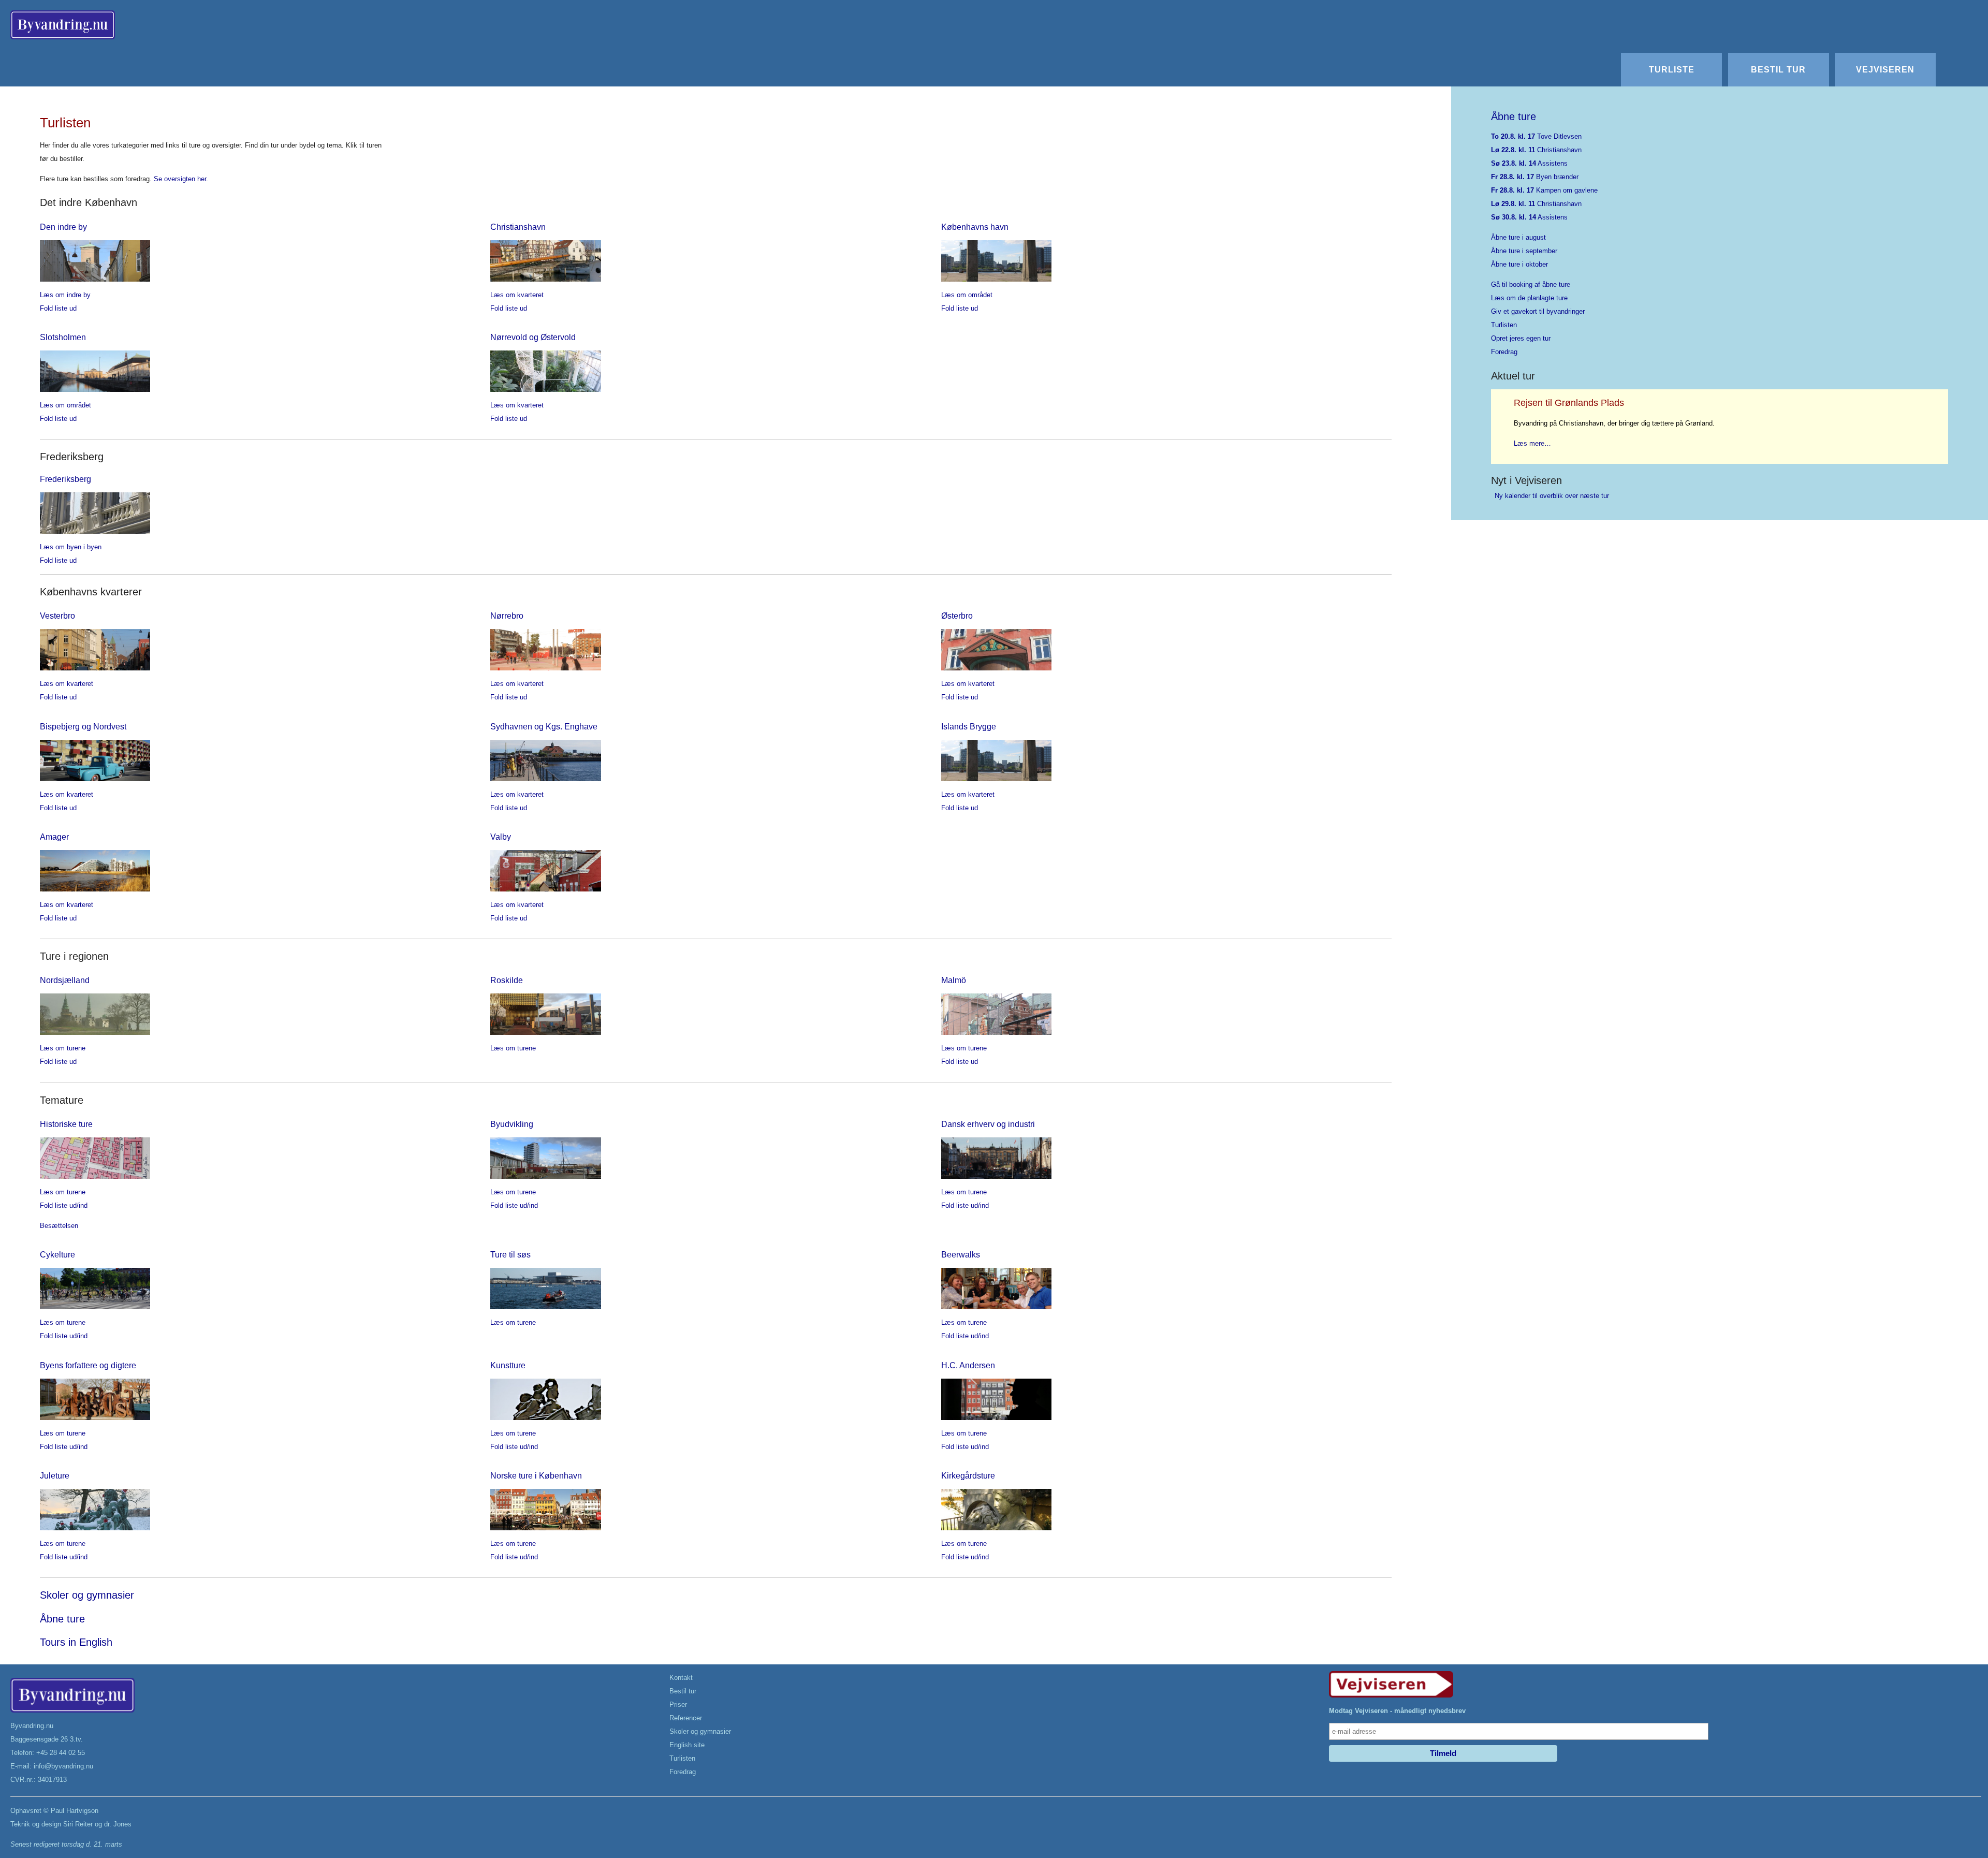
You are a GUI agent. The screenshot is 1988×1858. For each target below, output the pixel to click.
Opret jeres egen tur (1521, 338)
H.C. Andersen (968, 1365)
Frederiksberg (65, 479)
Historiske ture (66, 1124)
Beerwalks (961, 1254)
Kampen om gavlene (1544, 190)
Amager (54, 837)
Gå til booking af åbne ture (1531, 284)
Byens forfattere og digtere (88, 1365)
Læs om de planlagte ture (1529, 298)
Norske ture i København (536, 1475)
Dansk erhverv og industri (988, 1124)
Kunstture (508, 1365)
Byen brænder (1535, 177)
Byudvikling (512, 1124)
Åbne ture (62, 1619)
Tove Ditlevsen (1536, 136)
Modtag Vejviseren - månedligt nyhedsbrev (1397, 1711)
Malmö (954, 980)
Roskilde (507, 980)
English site (687, 1745)
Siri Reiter (78, 1824)
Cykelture (57, 1254)
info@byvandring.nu (63, 1766)
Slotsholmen (63, 337)
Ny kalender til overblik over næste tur (1552, 496)
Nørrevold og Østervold (533, 337)
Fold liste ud (58, 308)
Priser (678, 1705)
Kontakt (681, 1678)
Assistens (1529, 163)
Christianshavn (518, 227)
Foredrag (1504, 352)
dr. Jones (118, 1824)
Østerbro (957, 616)
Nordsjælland (65, 980)
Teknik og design (36, 1824)
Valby (501, 837)
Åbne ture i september (1524, 251)
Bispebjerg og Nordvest (83, 726)
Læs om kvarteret (517, 295)
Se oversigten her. (181, 179)
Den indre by (63, 227)
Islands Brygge (969, 726)
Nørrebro (507, 616)
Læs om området (967, 295)
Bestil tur (1778, 69)
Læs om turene (63, 1048)
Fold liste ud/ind (64, 1205)
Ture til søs (510, 1254)
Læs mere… (1532, 443)
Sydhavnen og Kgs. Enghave (544, 726)
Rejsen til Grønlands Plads (1569, 403)
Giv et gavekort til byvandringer (1538, 311)
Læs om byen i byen (71, 547)
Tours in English (76, 1642)
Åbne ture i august (1518, 237)
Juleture (55, 1475)
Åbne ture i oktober (1519, 264)
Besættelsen (59, 1226)
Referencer (686, 1718)
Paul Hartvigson (75, 1811)
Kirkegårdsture (968, 1475)
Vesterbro (57, 616)
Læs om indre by (65, 295)
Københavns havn (975, 227)
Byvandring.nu (32, 1726)
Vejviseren (1885, 69)
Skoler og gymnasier (87, 1595)
